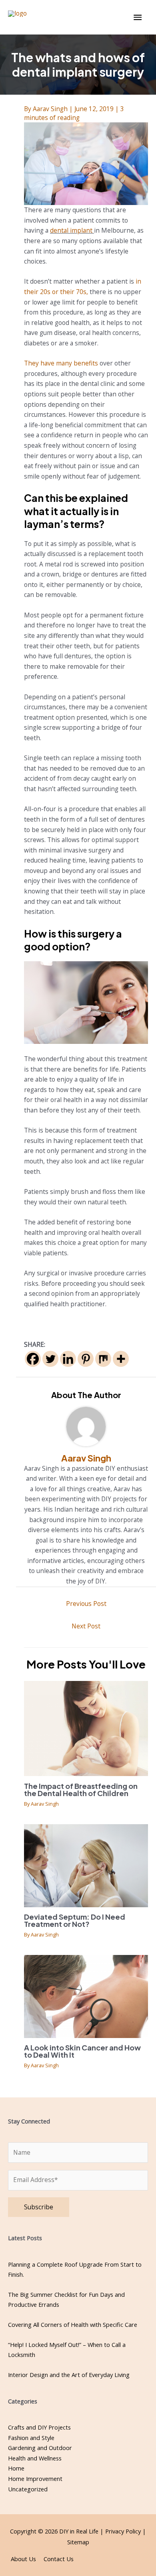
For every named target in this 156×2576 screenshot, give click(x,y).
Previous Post (86, 1604)
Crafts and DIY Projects (39, 2427)
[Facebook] (33, 1359)
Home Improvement (35, 2479)
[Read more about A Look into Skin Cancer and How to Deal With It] (86, 1995)
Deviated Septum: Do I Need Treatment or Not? (75, 1920)
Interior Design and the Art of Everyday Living (69, 2375)
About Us (23, 2559)
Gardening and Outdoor (40, 2448)
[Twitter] (50, 1359)
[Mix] (103, 1359)
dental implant (71, 230)
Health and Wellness (35, 2458)
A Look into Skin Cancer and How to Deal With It (82, 2051)
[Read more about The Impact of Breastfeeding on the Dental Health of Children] (86, 1728)
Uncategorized (28, 2489)
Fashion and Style (31, 2438)
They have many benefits (61, 363)
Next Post (86, 1626)
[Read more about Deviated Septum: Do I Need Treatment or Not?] (86, 1865)
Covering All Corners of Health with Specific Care (73, 2324)
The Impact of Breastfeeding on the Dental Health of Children (81, 1789)
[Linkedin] (68, 1359)
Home (16, 2468)
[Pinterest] (86, 1359)
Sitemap (78, 2542)
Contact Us (59, 2559)
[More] (121, 1359)
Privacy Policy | (126, 2531)
